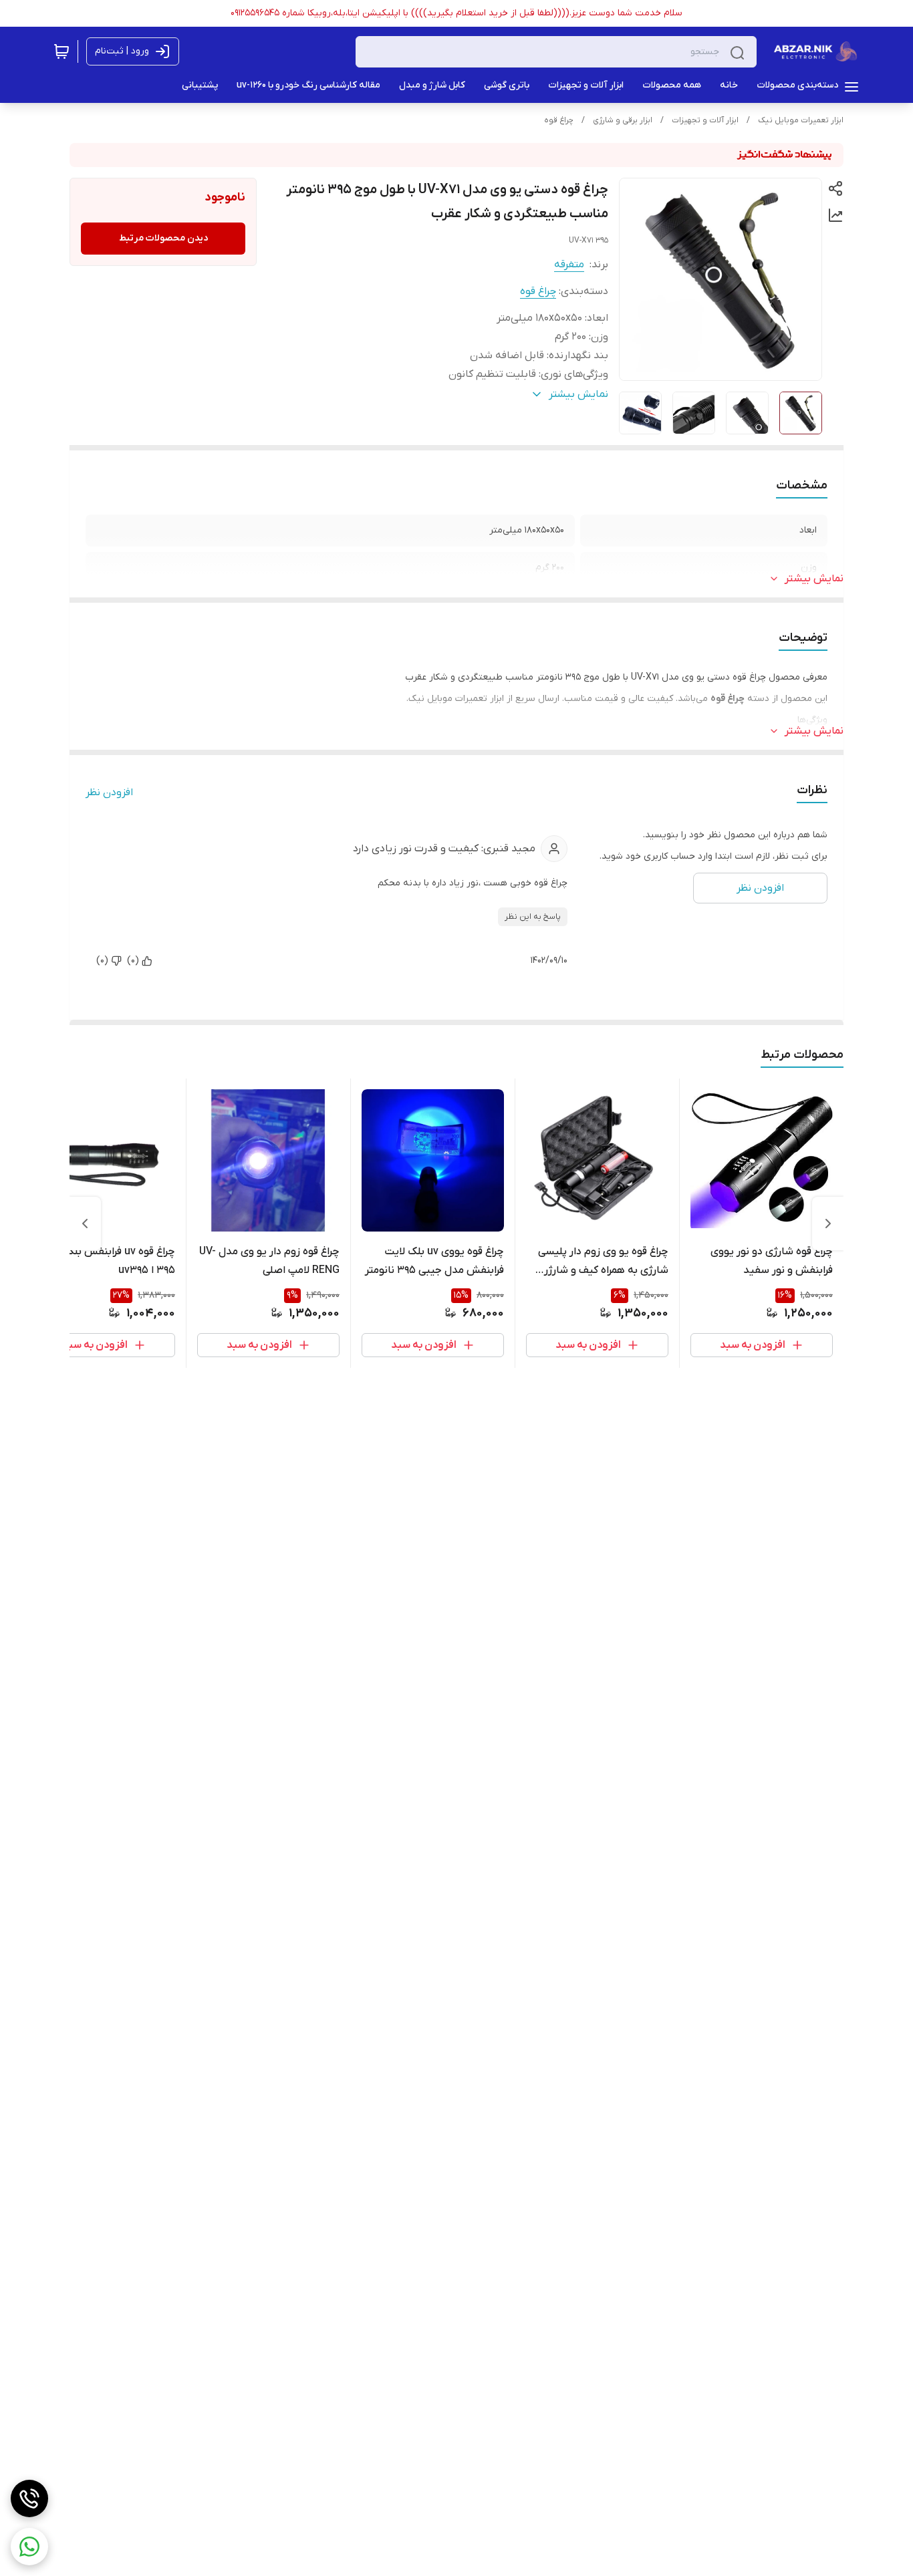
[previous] (828, 1224)
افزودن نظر (109, 793)
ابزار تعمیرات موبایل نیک (801, 120)
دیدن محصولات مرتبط (163, 238)
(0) (133, 961)
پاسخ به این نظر (533, 917)
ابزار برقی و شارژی (623, 120)
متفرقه (569, 265)
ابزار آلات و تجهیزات (705, 120)
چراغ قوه (559, 120)
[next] (85, 1224)
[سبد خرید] (61, 51)
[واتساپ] (29, 2547)
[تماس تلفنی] (29, 2498)
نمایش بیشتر (814, 579)
